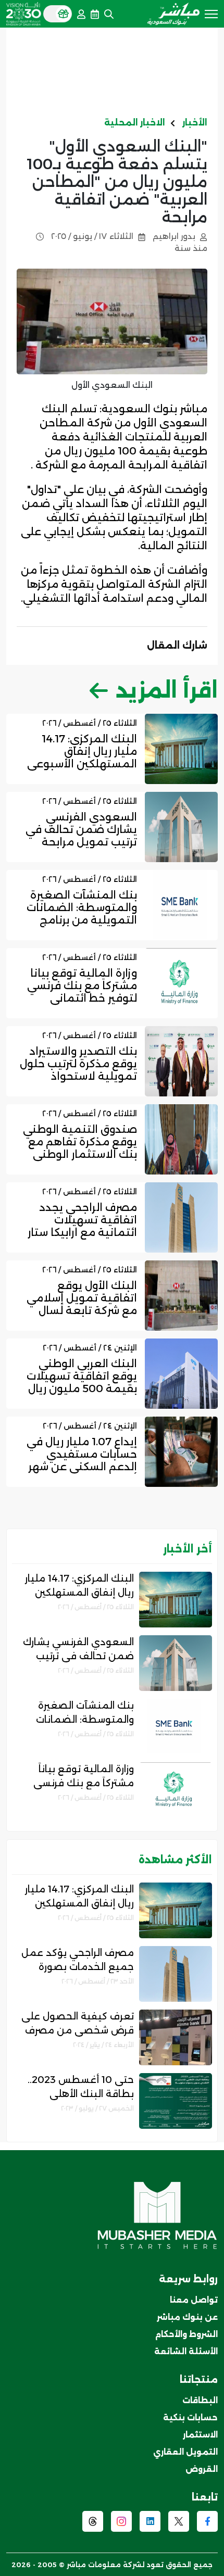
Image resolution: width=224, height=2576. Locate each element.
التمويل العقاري (185, 2452)
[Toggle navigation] (211, 13)
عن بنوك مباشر (187, 2317)
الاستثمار (200, 2435)
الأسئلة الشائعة (186, 2351)
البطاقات (200, 2400)
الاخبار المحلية (135, 123)
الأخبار (195, 123)
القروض (202, 2469)
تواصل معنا (194, 2300)
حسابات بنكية (190, 2417)
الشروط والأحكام (186, 2334)
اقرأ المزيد (167, 690)
